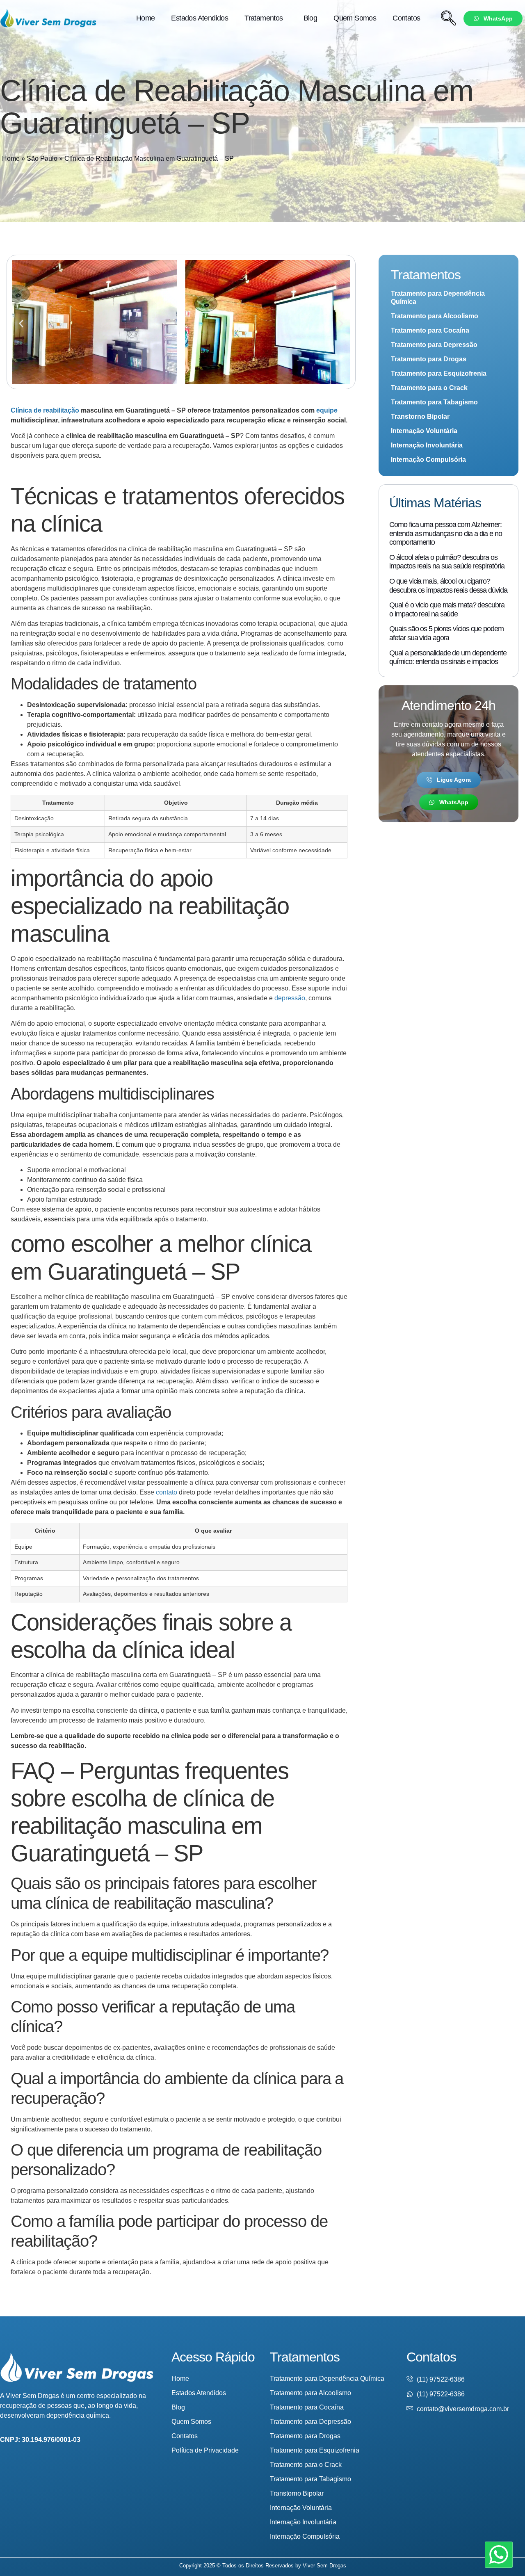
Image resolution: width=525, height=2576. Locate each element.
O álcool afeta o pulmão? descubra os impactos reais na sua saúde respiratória (447, 562)
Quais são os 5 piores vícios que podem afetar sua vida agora (446, 633)
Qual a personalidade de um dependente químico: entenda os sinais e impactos (448, 657)
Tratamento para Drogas (429, 359)
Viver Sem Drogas (324, 2566)
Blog (310, 18)
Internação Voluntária (424, 431)
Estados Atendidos (200, 18)
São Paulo (42, 159)
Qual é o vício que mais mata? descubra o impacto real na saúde (447, 609)
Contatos (406, 18)
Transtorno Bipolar (420, 416)
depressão (290, 998)
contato (167, 1492)
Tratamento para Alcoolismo (435, 316)
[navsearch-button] (448, 18)
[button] (21, 323)
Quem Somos (355, 18)
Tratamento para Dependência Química (438, 298)
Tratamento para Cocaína (430, 330)
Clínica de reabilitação (45, 410)
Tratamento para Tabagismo (434, 402)
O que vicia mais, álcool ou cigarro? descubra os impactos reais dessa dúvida (448, 586)
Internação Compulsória (428, 460)
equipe (327, 410)
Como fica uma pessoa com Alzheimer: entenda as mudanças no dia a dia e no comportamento (445, 533)
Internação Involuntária (427, 445)
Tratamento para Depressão (434, 345)
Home (146, 18)
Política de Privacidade (205, 2450)
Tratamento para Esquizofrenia (439, 373)
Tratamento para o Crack (429, 388)
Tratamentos (264, 18)
